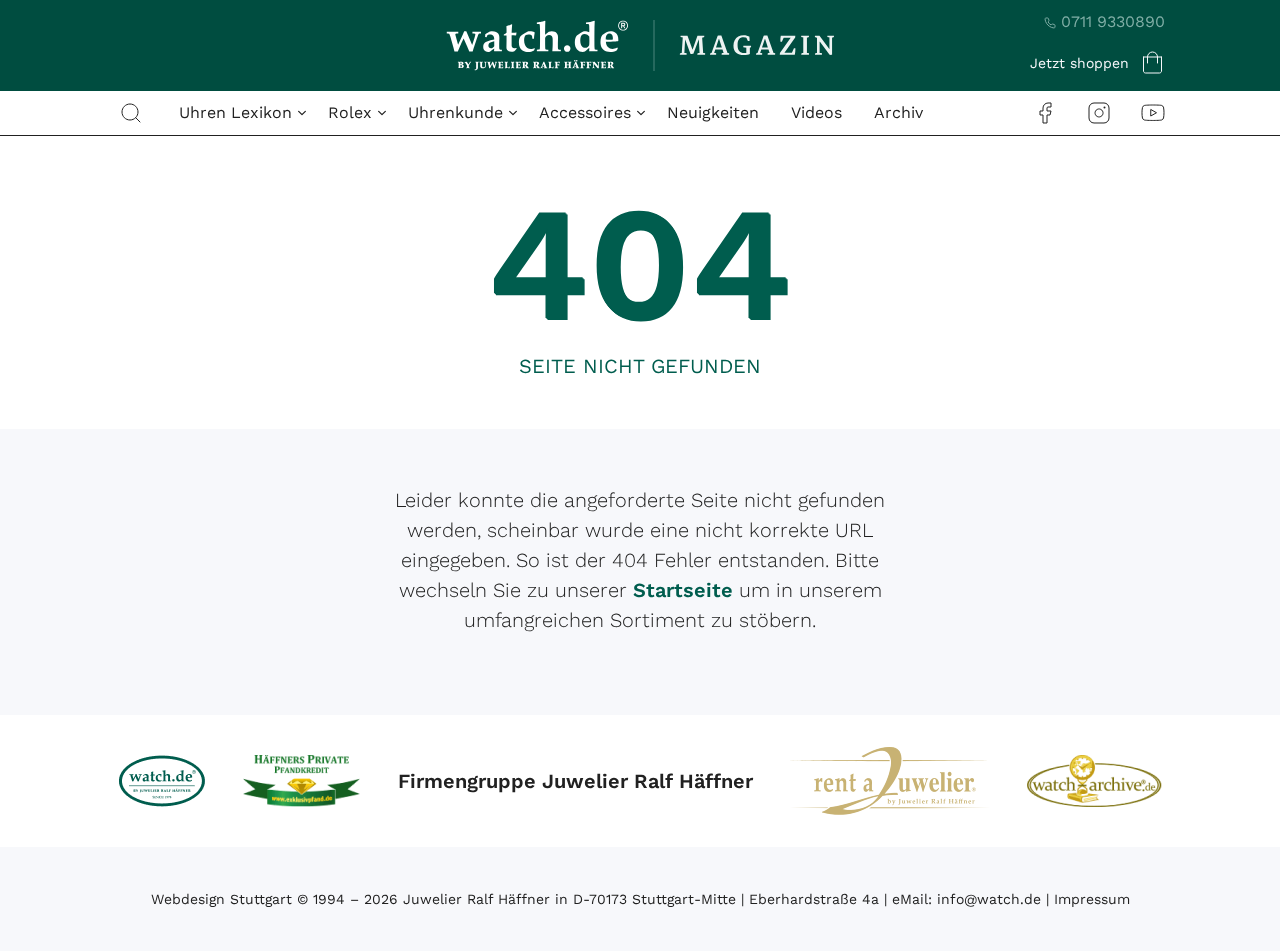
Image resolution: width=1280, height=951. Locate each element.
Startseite (683, 590)
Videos (816, 112)
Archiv (898, 112)
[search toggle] (131, 113)
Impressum (1092, 899)
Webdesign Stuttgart (221, 899)
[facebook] (1045, 112)
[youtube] (1153, 112)
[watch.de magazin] (640, 45)
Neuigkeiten (713, 112)
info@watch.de (989, 899)
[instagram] (1099, 112)
